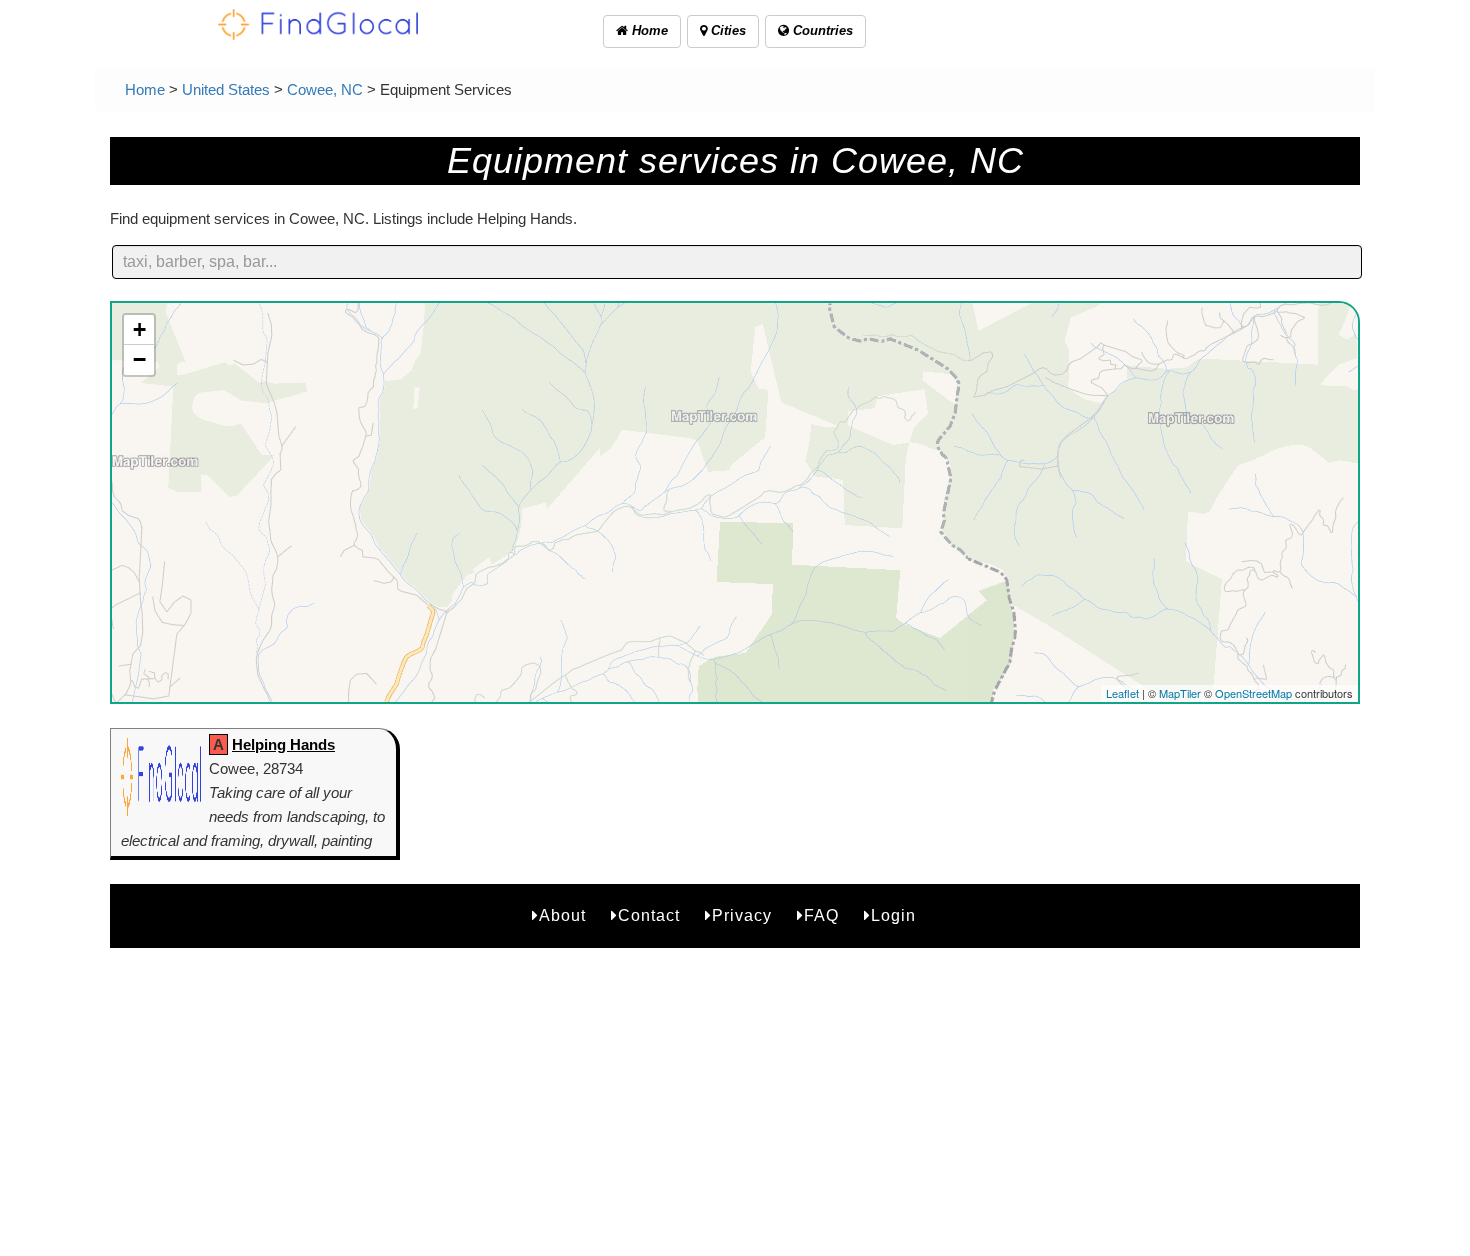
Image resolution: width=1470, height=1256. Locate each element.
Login (893, 915)
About (562, 915)
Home (648, 30)
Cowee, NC (325, 89)
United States (226, 89)
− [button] (139, 359)
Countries (821, 30)
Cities (726, 30)
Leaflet (1122, 693)
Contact (649, 915)
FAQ (821, 915)
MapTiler (1180, 693)
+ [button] (139, 329)
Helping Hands (283, 744)
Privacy (742, 915)
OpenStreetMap (1253, 693)
